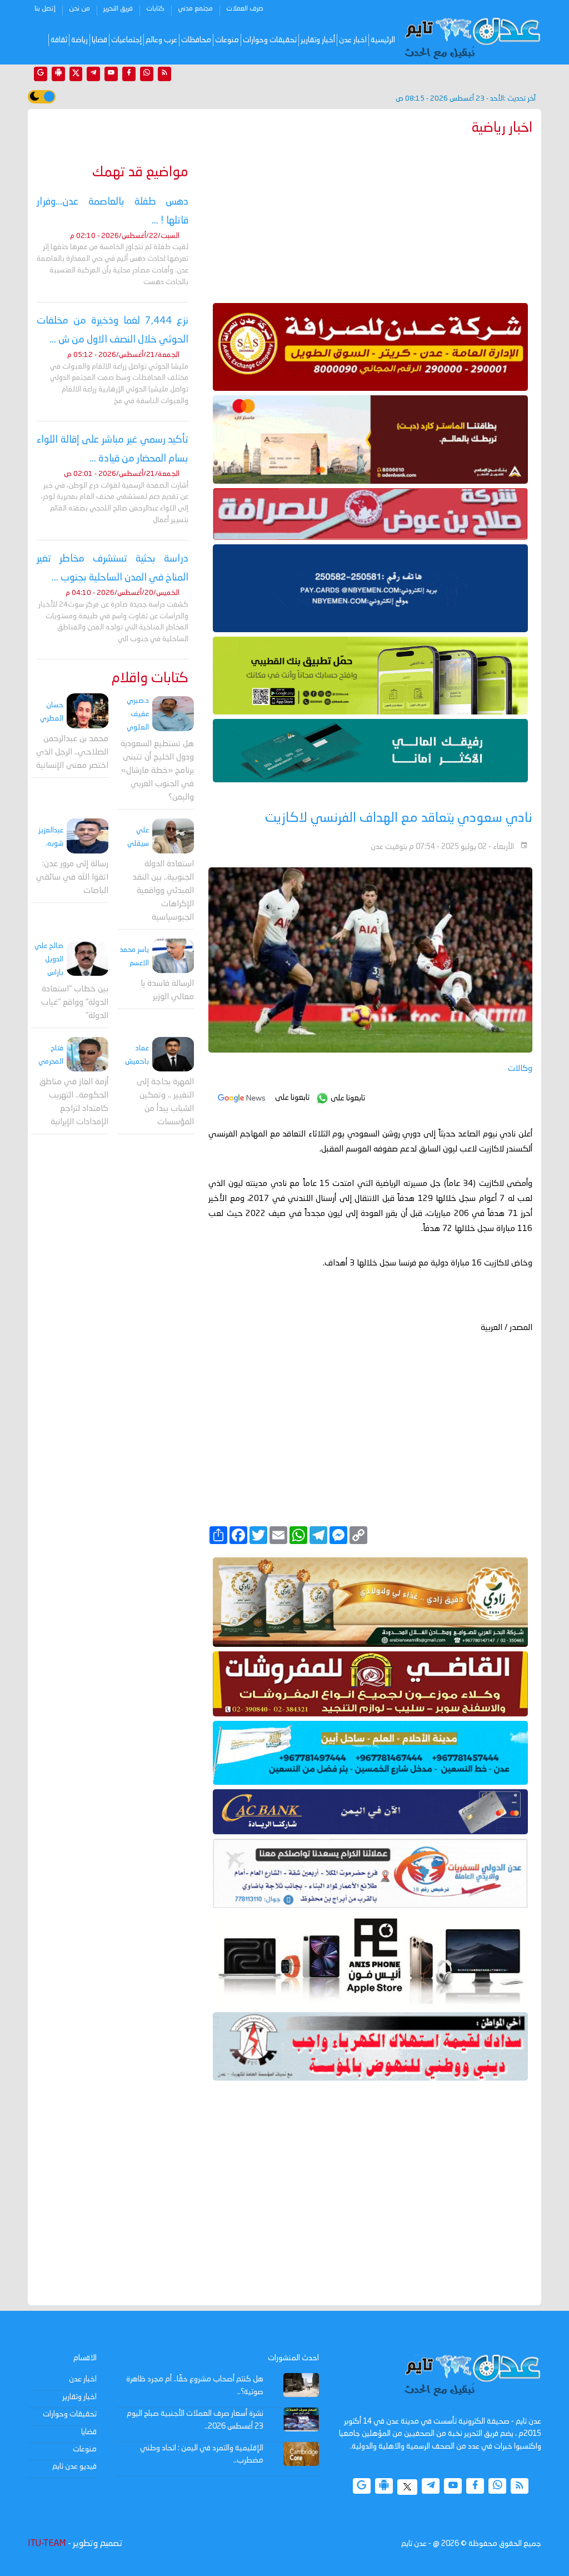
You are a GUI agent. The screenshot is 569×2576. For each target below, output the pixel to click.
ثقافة (59, 40)
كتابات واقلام (150, 679)
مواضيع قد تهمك (140, 173)
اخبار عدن (353, 40)
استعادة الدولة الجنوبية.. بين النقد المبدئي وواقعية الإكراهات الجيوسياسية (163, 891)
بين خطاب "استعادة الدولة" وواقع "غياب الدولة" (75, 1003)
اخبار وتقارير (79, 2397)
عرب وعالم (161, 40)
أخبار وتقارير (318, 40)
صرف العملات (245, 9)
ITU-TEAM (47, 2544)
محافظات (196, 40)
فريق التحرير (118, 9)
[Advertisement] (370, 217)
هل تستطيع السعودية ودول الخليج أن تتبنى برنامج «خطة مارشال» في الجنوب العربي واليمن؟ (157, 771)
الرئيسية (383, 40)
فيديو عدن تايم (74, 2466)
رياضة (79, 40)
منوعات (227, 40)
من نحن (79, 9)
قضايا (99, 40)
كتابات (155, 9)
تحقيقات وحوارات (270, 40)
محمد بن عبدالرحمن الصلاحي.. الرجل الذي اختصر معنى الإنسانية (72, 753)
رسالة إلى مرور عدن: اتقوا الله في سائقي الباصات (72, 878)
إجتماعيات (126, 40)
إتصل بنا (45, 9)
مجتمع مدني (195, 9)
